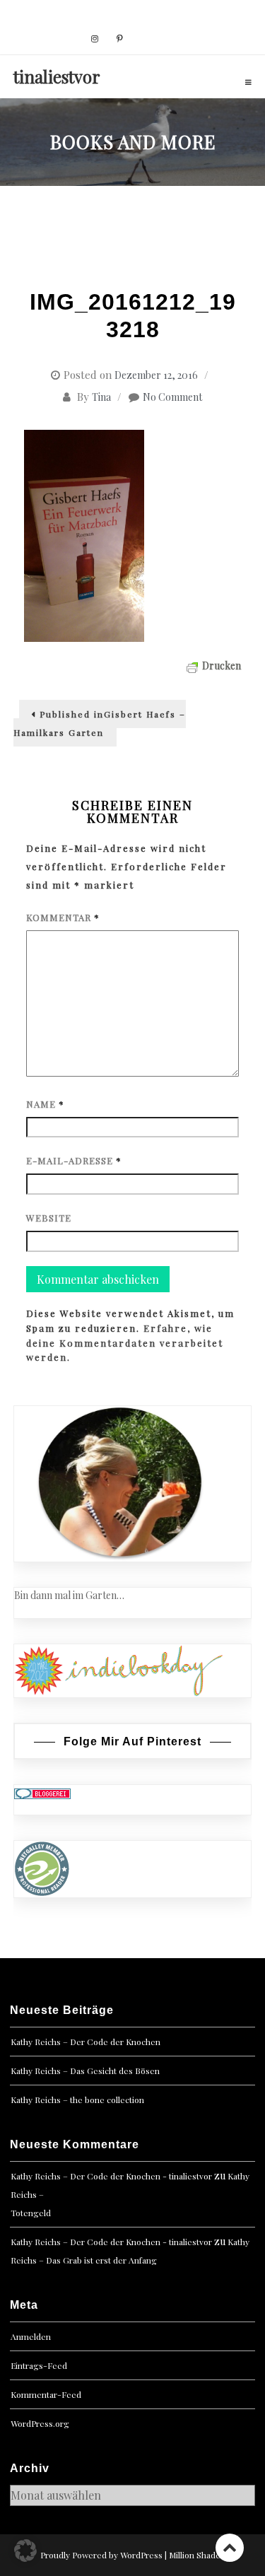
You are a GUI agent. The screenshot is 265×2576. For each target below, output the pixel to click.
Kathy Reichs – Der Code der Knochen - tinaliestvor (111, 2176)
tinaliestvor (57, 76)
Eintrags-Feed (39, 2365)
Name (45, 1104)
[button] (25, 2551)
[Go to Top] (230, 2547)
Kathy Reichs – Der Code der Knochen (86, 2042)
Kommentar (63, 917)
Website (49, 1218)
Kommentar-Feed (46, 2394)
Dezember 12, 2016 (156, 375)
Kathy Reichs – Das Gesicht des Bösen (85, 2071)
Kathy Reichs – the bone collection (77, 2100)
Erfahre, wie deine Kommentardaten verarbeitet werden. (125, 1343)
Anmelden (31, 2336)
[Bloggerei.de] (42, 1792)
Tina (101, 397)
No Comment (172, 397)
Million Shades (197, 2555)
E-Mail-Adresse (74, 1160)
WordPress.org (40, 2423)
